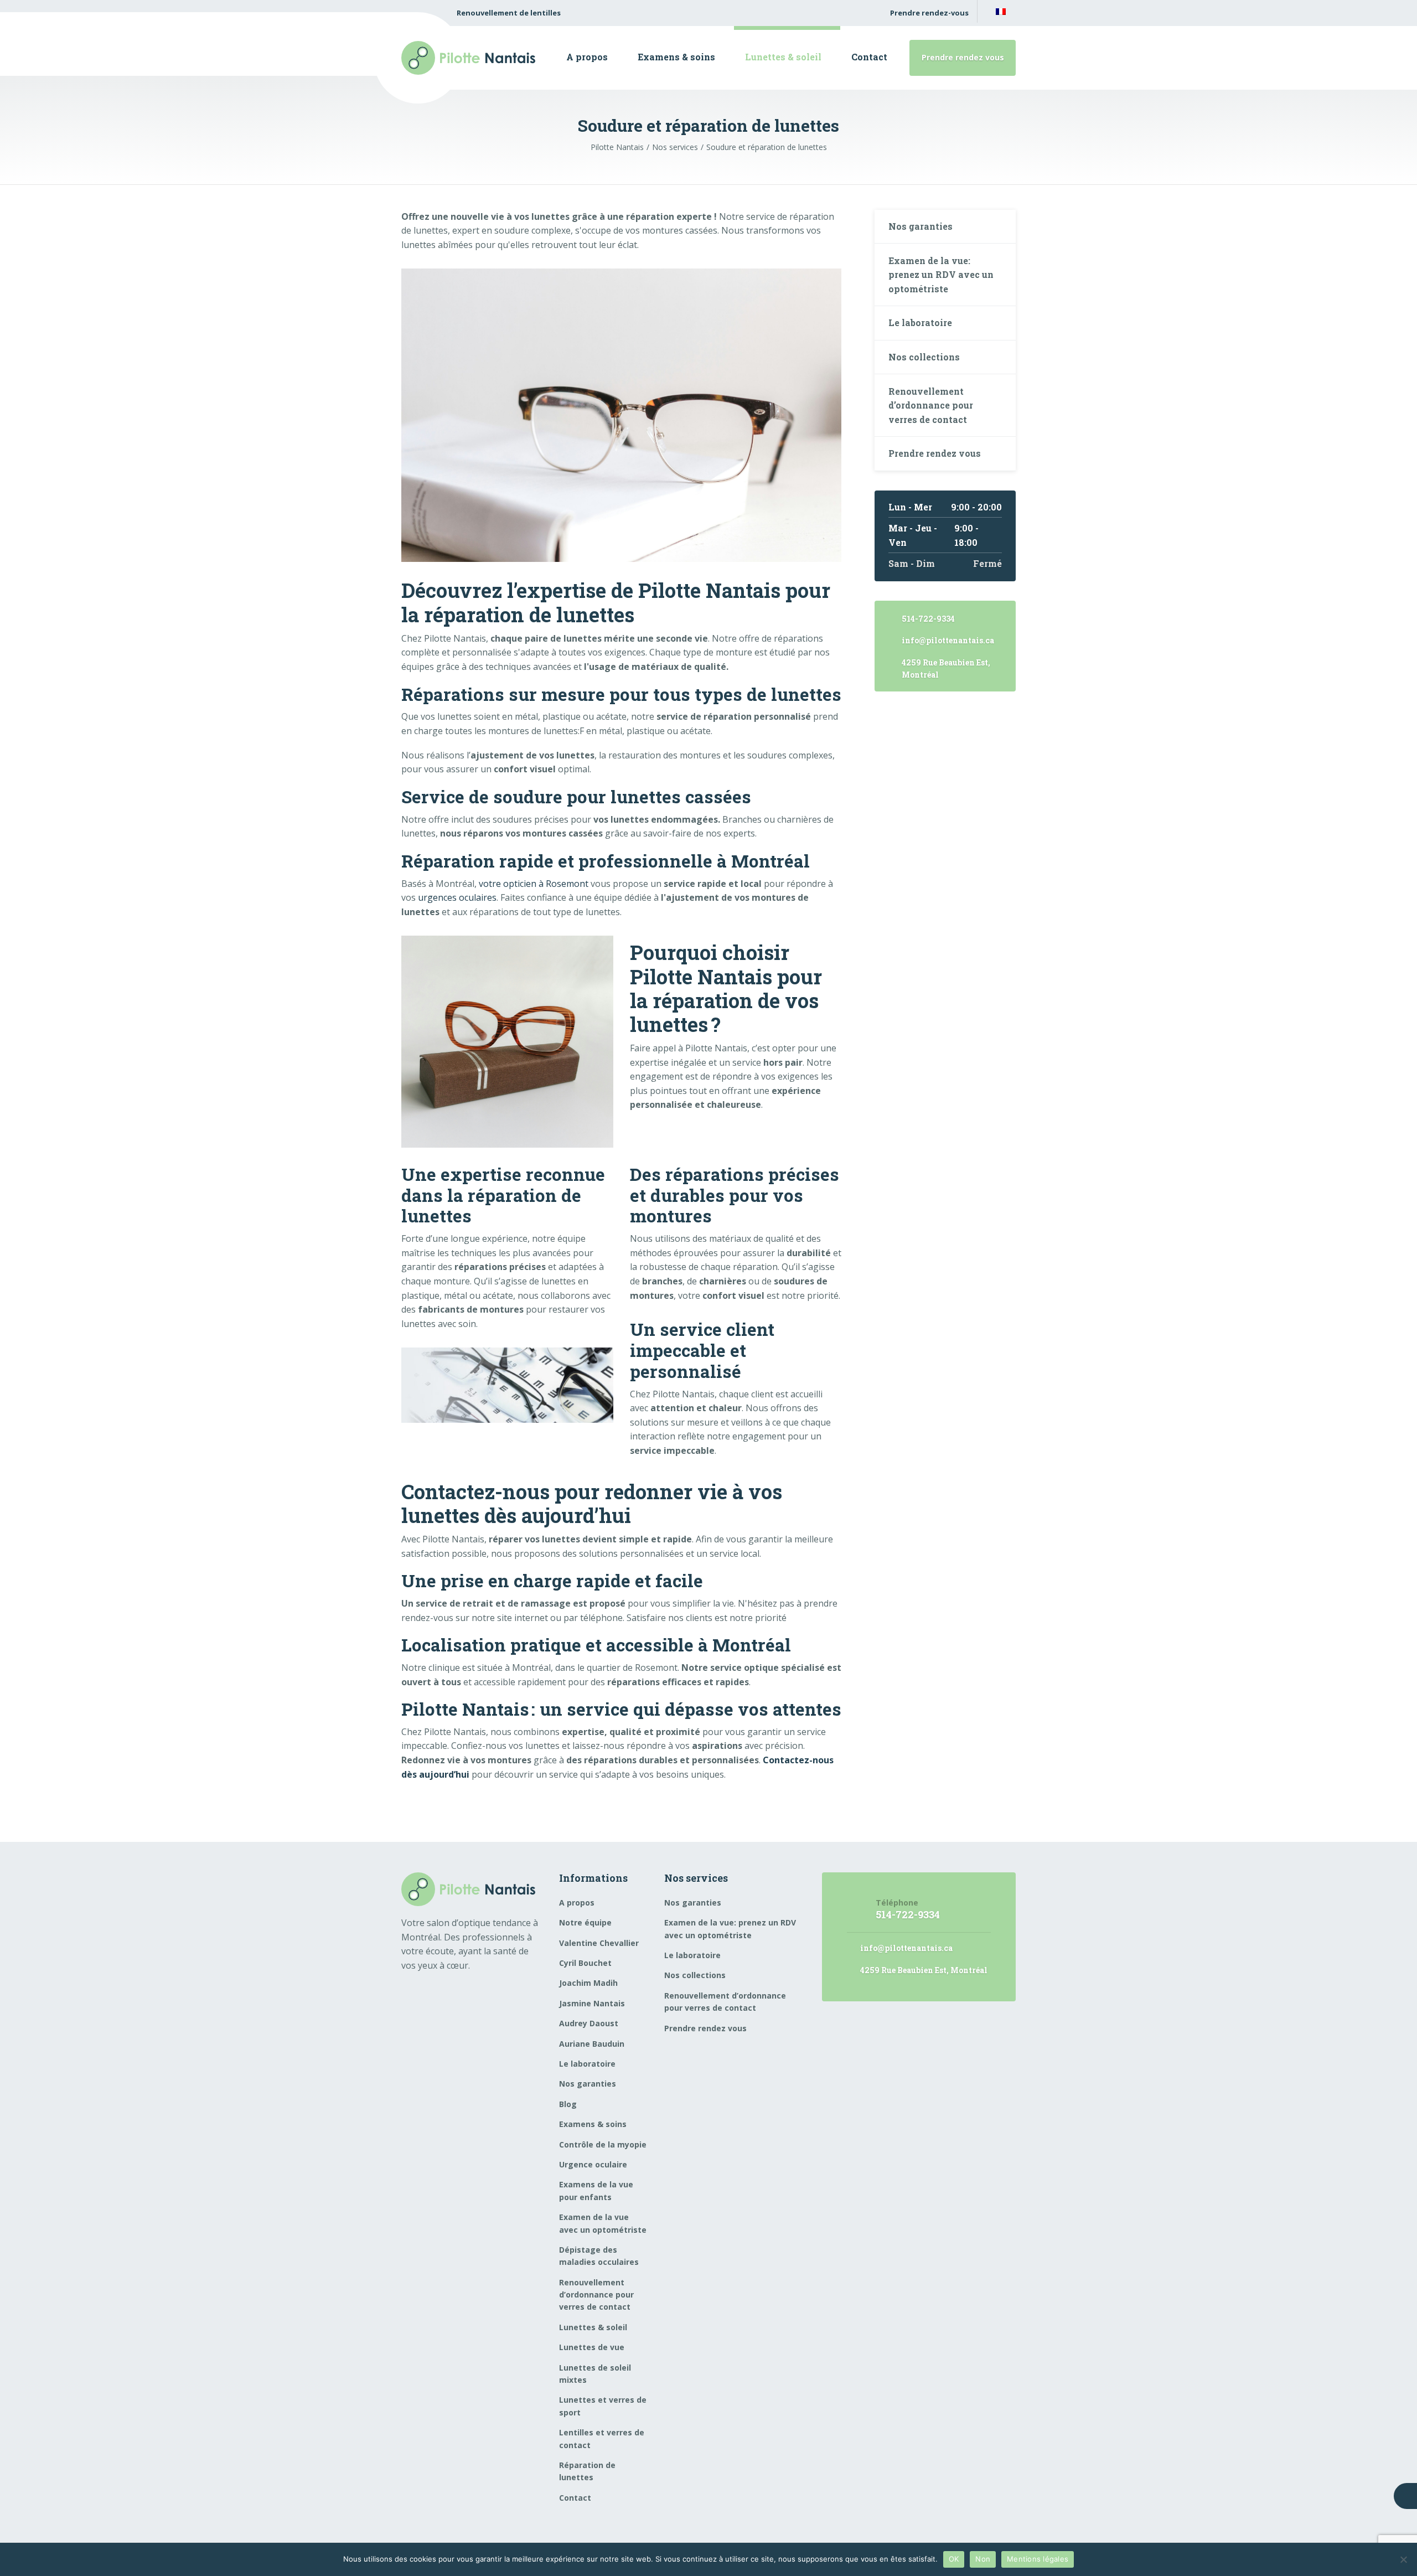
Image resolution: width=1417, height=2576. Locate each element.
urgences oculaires (456, 897)
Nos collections (924, 357)
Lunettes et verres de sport (603, 2406)
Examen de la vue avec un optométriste (603, 2223)
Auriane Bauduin (592, 2044)
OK (954, 2559)
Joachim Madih (588, 1983)
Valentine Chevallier (599, 1943)
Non (983, 2559)
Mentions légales (1038, 2559)
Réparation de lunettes (587, 2471)
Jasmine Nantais (592, 2003)
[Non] (1403, 2559)
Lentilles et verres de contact (602, 2438)
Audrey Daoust (589, 2023)
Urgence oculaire (593, 2164)
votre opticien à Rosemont (532, 884)
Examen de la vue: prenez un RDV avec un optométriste (941, 275)
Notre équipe (585, 1922)
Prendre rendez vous (963, 57)
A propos (587, 57)
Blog (568, 2104)
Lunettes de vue (592, 2347)
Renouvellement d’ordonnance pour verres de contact (931, 405)
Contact (869, 57)
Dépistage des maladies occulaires (599, 2256)
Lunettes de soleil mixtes (595, 2374)
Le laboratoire (920, 322)
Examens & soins (676, 57)
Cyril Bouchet (585, 1963)
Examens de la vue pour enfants (596, 2190)
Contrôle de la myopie (603, 2144)
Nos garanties (920, 226)
